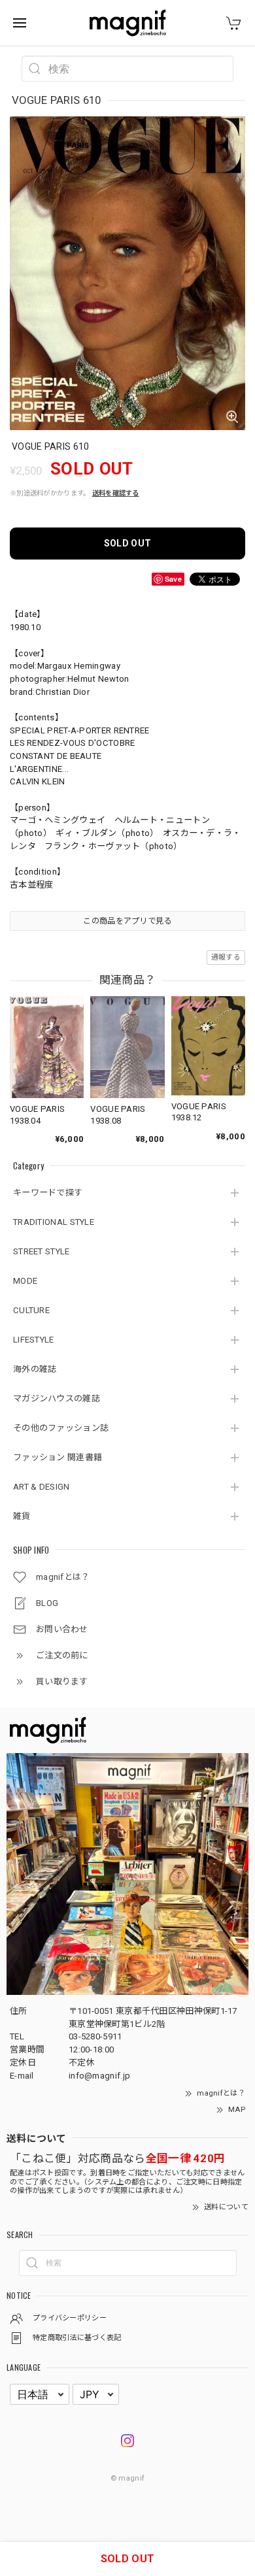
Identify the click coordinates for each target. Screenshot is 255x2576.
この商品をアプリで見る (127, 921)
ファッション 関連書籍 (58, 1457)
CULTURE (31, 1310)
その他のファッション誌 (61, 1428)
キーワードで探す (48, 1193)
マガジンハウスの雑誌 (57, 1398)
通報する (226, 957)
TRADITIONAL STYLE (54, 1222)
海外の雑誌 (35, 1369)
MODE (25, 1281)
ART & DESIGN (42, 1487)
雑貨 (22, 1516)
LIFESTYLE (34, 1340)
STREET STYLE (42, 1251)
